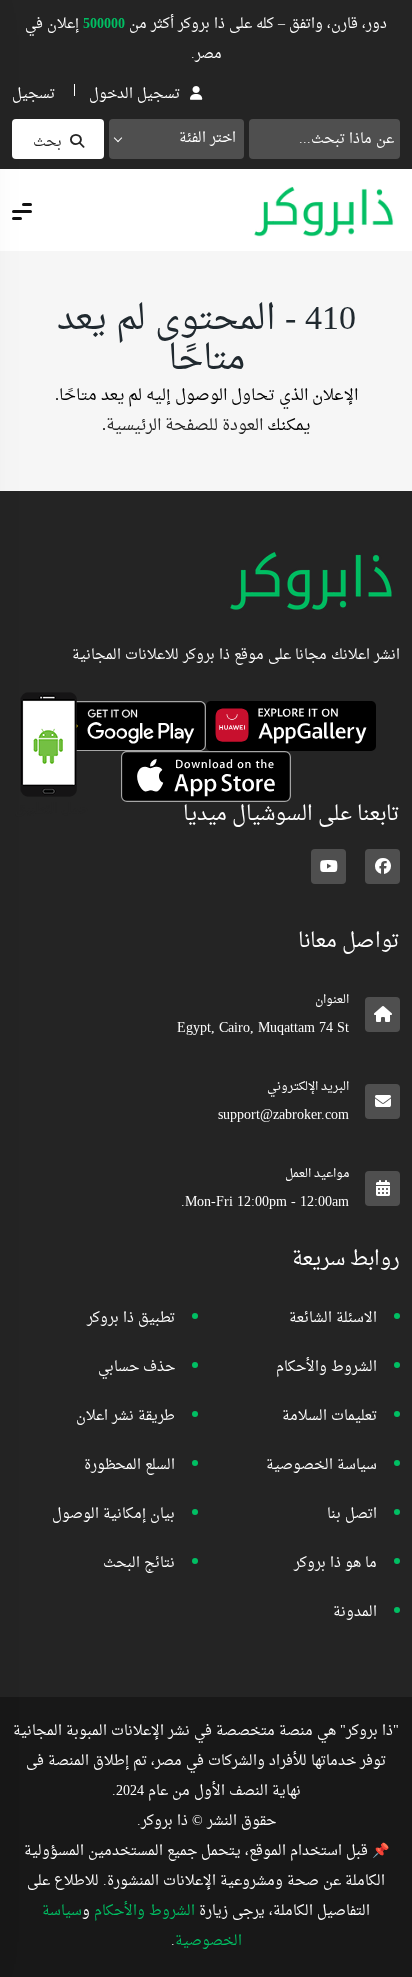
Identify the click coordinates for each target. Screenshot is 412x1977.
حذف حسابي (136, 1367)
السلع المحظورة (129, 1465)
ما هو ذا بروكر (335, 1563)
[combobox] (176, 139)
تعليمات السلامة (329, 1416)
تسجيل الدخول (134, 94)
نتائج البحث (139, 1563)
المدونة (355, 1612)
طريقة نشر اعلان (125, 1416)
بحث (47, 142)
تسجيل (33, 94)
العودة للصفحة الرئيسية (184, 426)
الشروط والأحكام (326, 1367)
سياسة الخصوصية (321, 1465)
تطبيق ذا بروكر (131, 1318)
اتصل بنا (352, 1514)
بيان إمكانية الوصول (113, 1514)
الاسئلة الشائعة (333, 1318)
